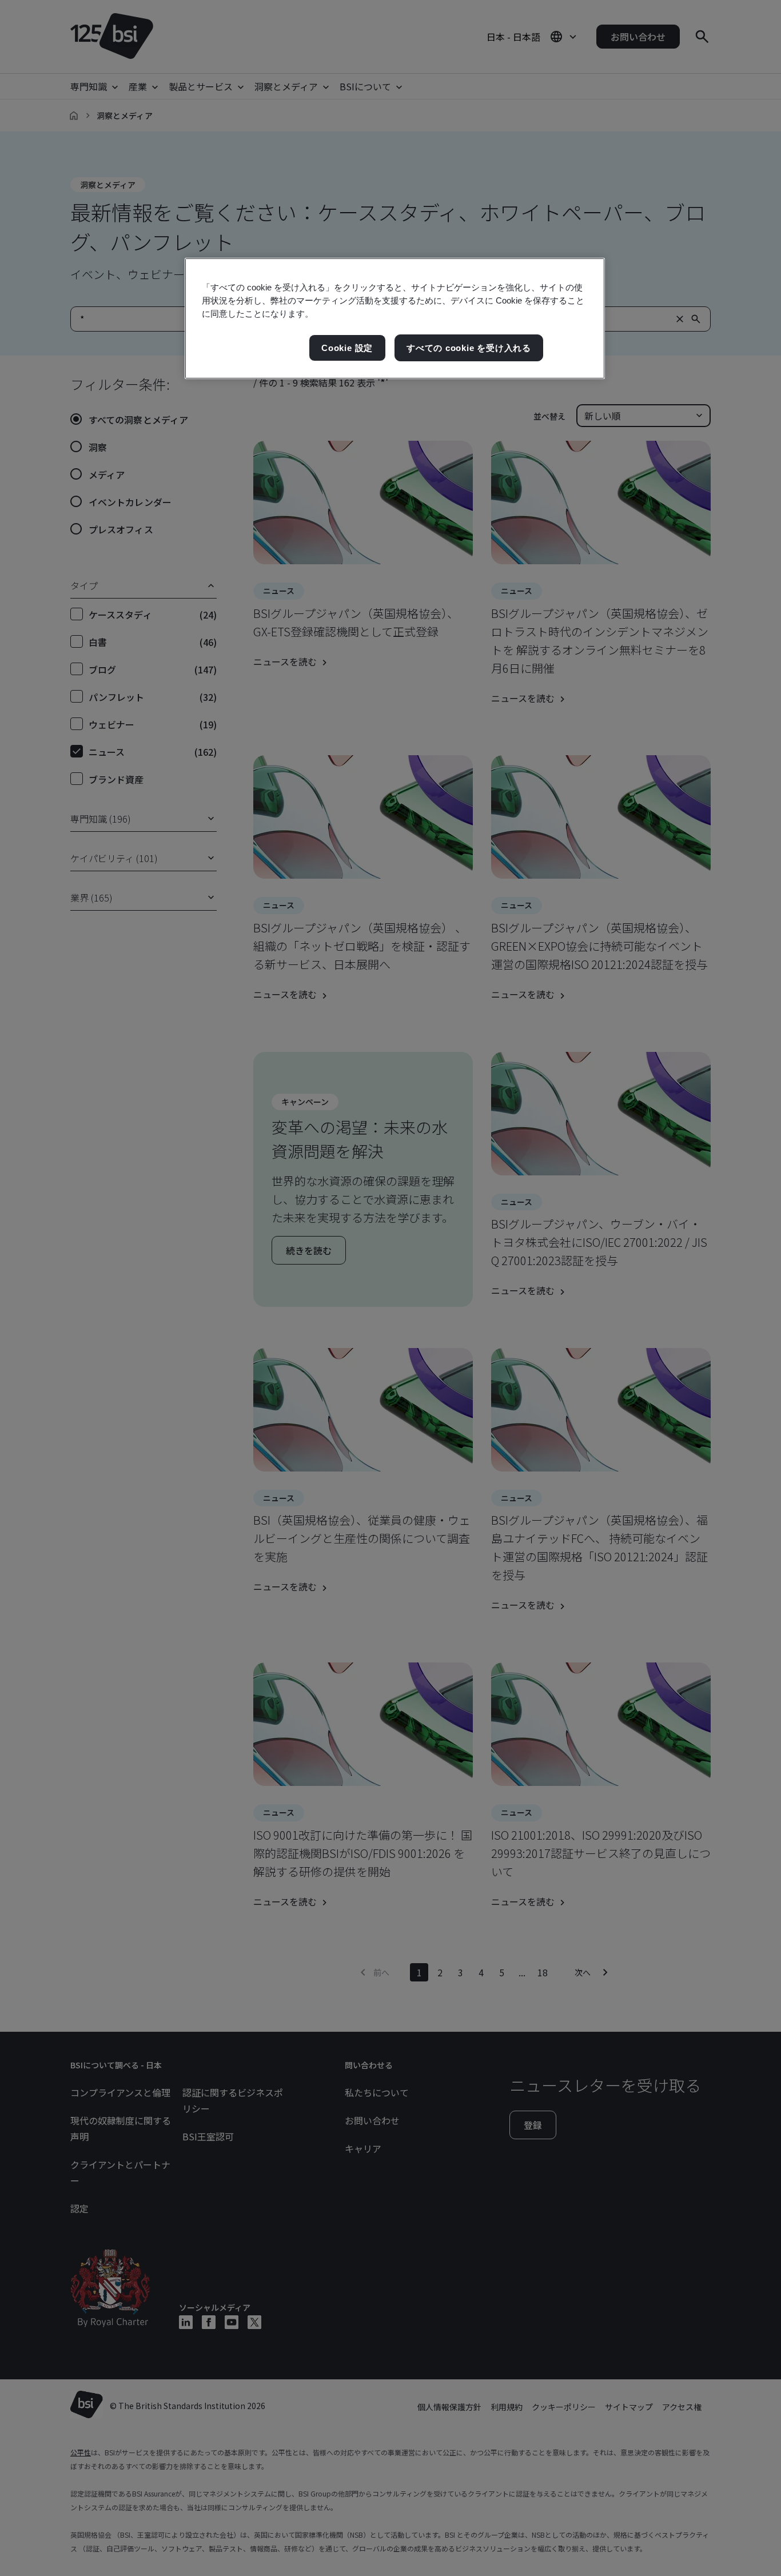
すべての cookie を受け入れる (469, 348)
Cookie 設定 (347, 348)
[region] (395, 319)
